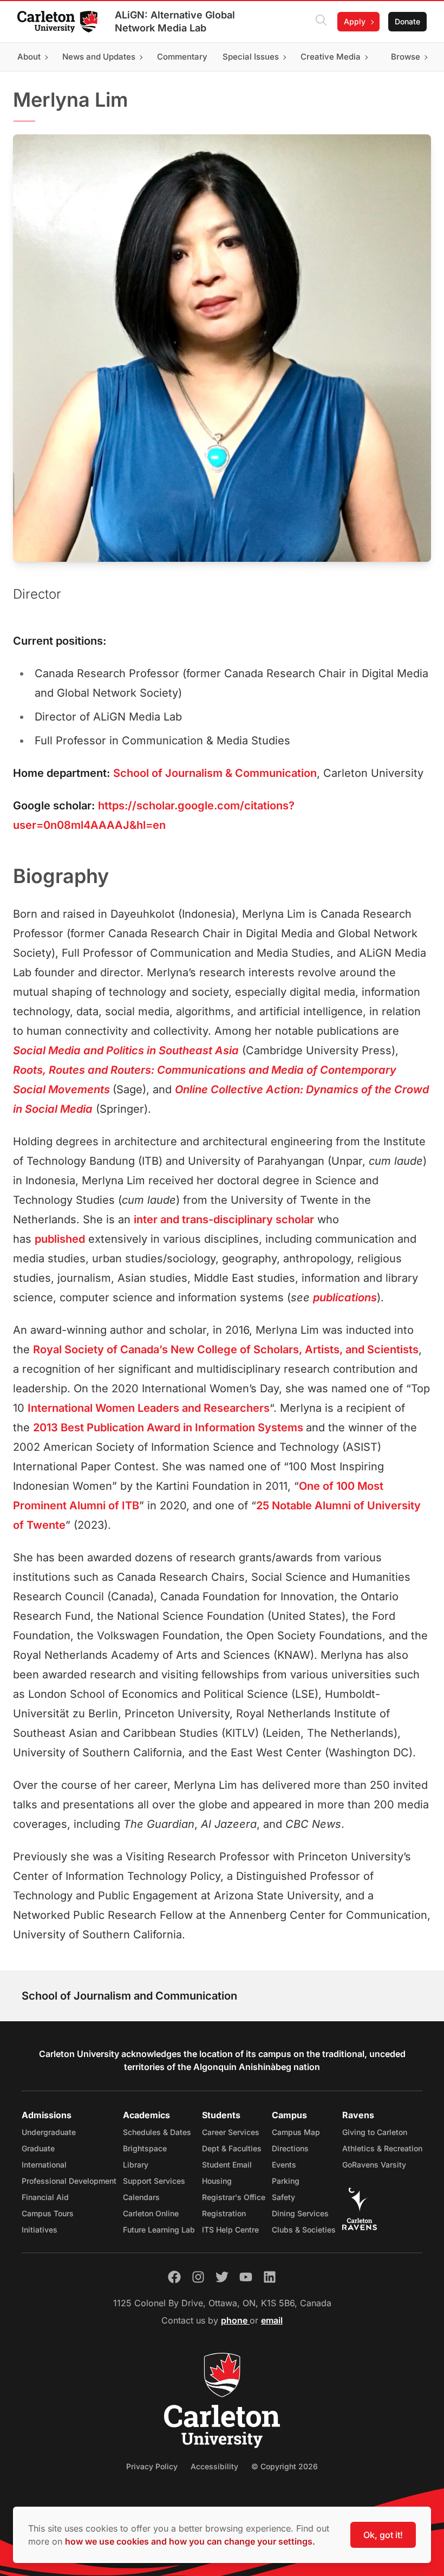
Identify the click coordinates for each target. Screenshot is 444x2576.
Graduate (38, 2148)
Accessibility (214, 2466)
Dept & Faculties (232, 2148)
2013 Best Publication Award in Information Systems (169, 1427)
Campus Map (296, 2132)
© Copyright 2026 (285, 2466)
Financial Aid (45, 2197)
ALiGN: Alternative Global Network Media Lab (175, 21)
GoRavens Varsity (374, 2165)
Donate (407, 21)
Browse (406, 57)
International (44, 2165)
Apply (355, 21)
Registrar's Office (234, 2197)
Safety (283, 2197)
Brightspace (145, 2148)
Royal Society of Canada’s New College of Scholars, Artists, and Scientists (226, 1349)
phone (235, 2320)
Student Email (227, 2165)
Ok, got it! (383, 2535)
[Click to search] (321, 22)
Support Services (154, 2181)
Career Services (231, 2132)
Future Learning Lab (159, 2230)
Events (284, 2165)
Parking (286, 2181)
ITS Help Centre (230, 2230)
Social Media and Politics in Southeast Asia (126, 1050)
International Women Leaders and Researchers (149, 1408)
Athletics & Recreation (382, 2148)
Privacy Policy (152, 2466)
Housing (217, 2181)
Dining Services (300, 2213)
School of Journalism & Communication (215, 773)
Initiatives (40, 2230)
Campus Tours (48, 2213)
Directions (290, 2148)
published (60, 1239)
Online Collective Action (237, 1089)
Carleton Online (151, 2213)
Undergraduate (49, 2132)
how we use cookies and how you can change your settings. (190, 2541)
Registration (224, 2213)
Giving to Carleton (375, 2132)
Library (136, 2165)
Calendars (141, 2197)
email (272, 2320)
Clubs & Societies (304, 2230)
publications (345, 1297)
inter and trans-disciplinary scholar (224, 1219)
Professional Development (69, 2181)
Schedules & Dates (157, 2132)
